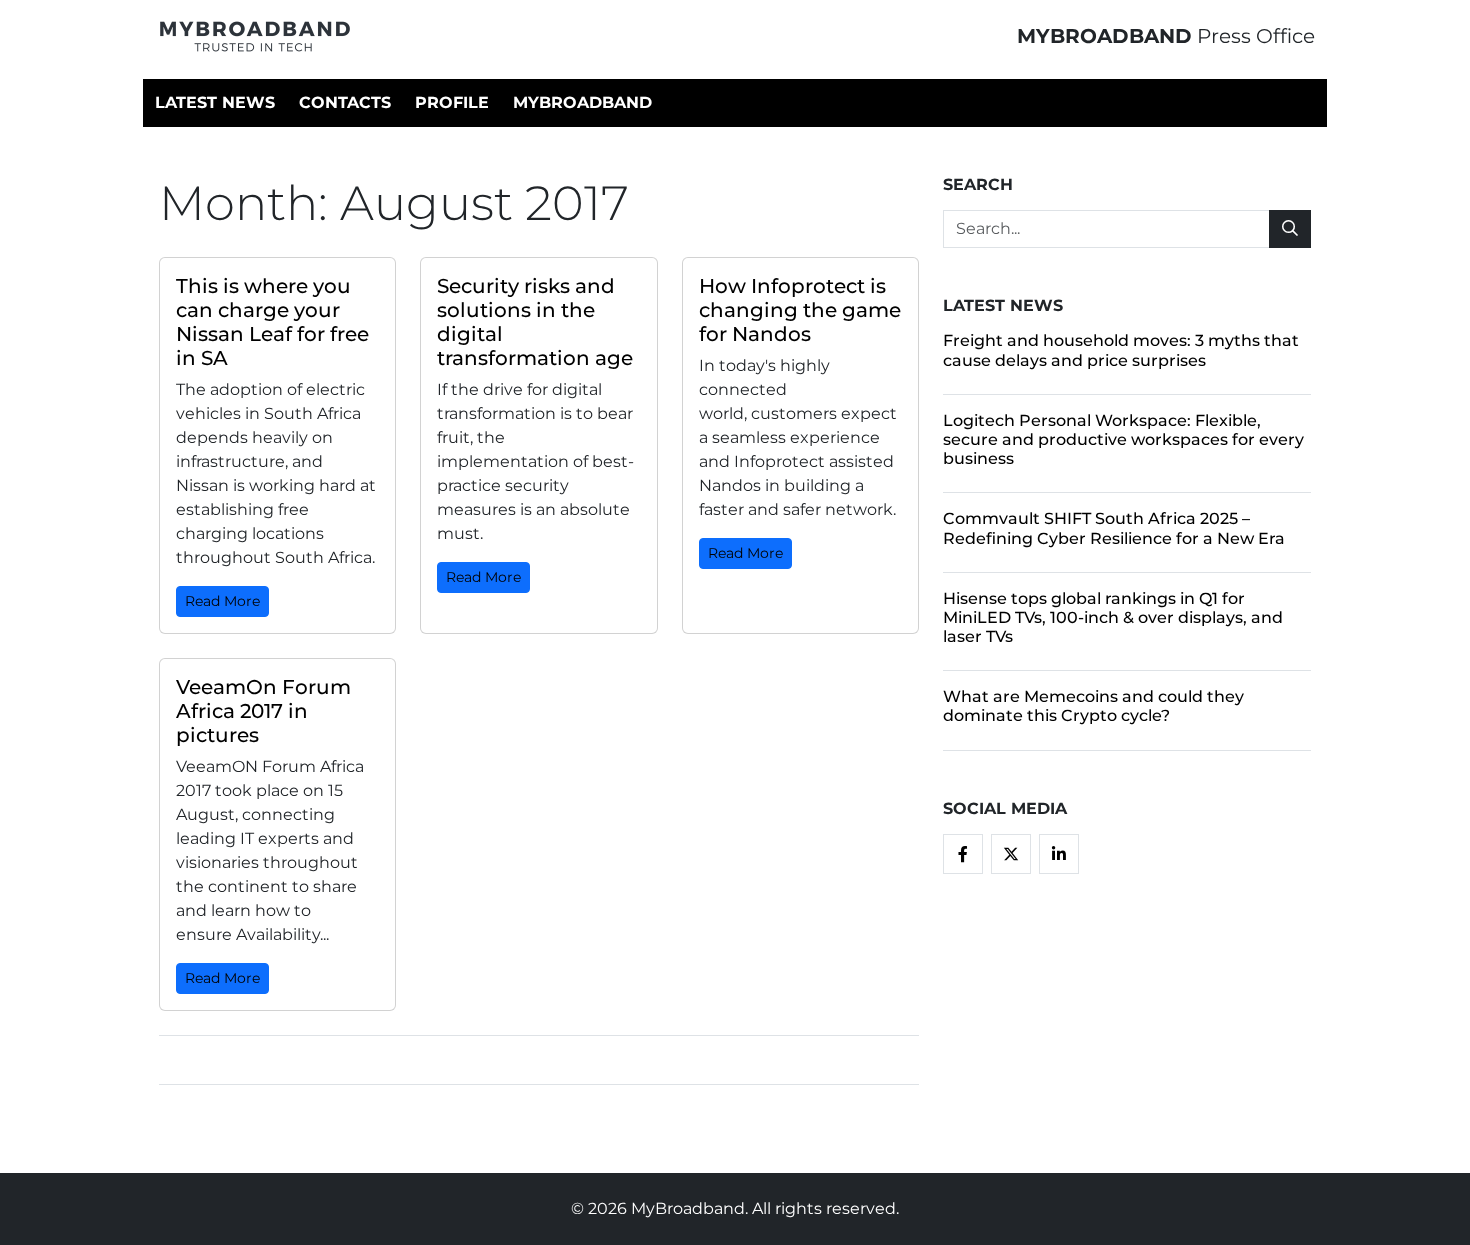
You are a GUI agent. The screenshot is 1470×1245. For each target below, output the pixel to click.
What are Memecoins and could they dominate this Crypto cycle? (1093, 706)
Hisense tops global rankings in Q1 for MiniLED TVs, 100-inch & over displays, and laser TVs (1113, 617)
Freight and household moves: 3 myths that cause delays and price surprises (1121, 350)
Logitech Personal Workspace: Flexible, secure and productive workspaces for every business (1123, 439)
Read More (222, 601)
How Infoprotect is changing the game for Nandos (800, 310)
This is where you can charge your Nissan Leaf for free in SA (272, 322)
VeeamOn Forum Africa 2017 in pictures (263, 711)
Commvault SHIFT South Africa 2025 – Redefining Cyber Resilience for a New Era (1114, 528)
